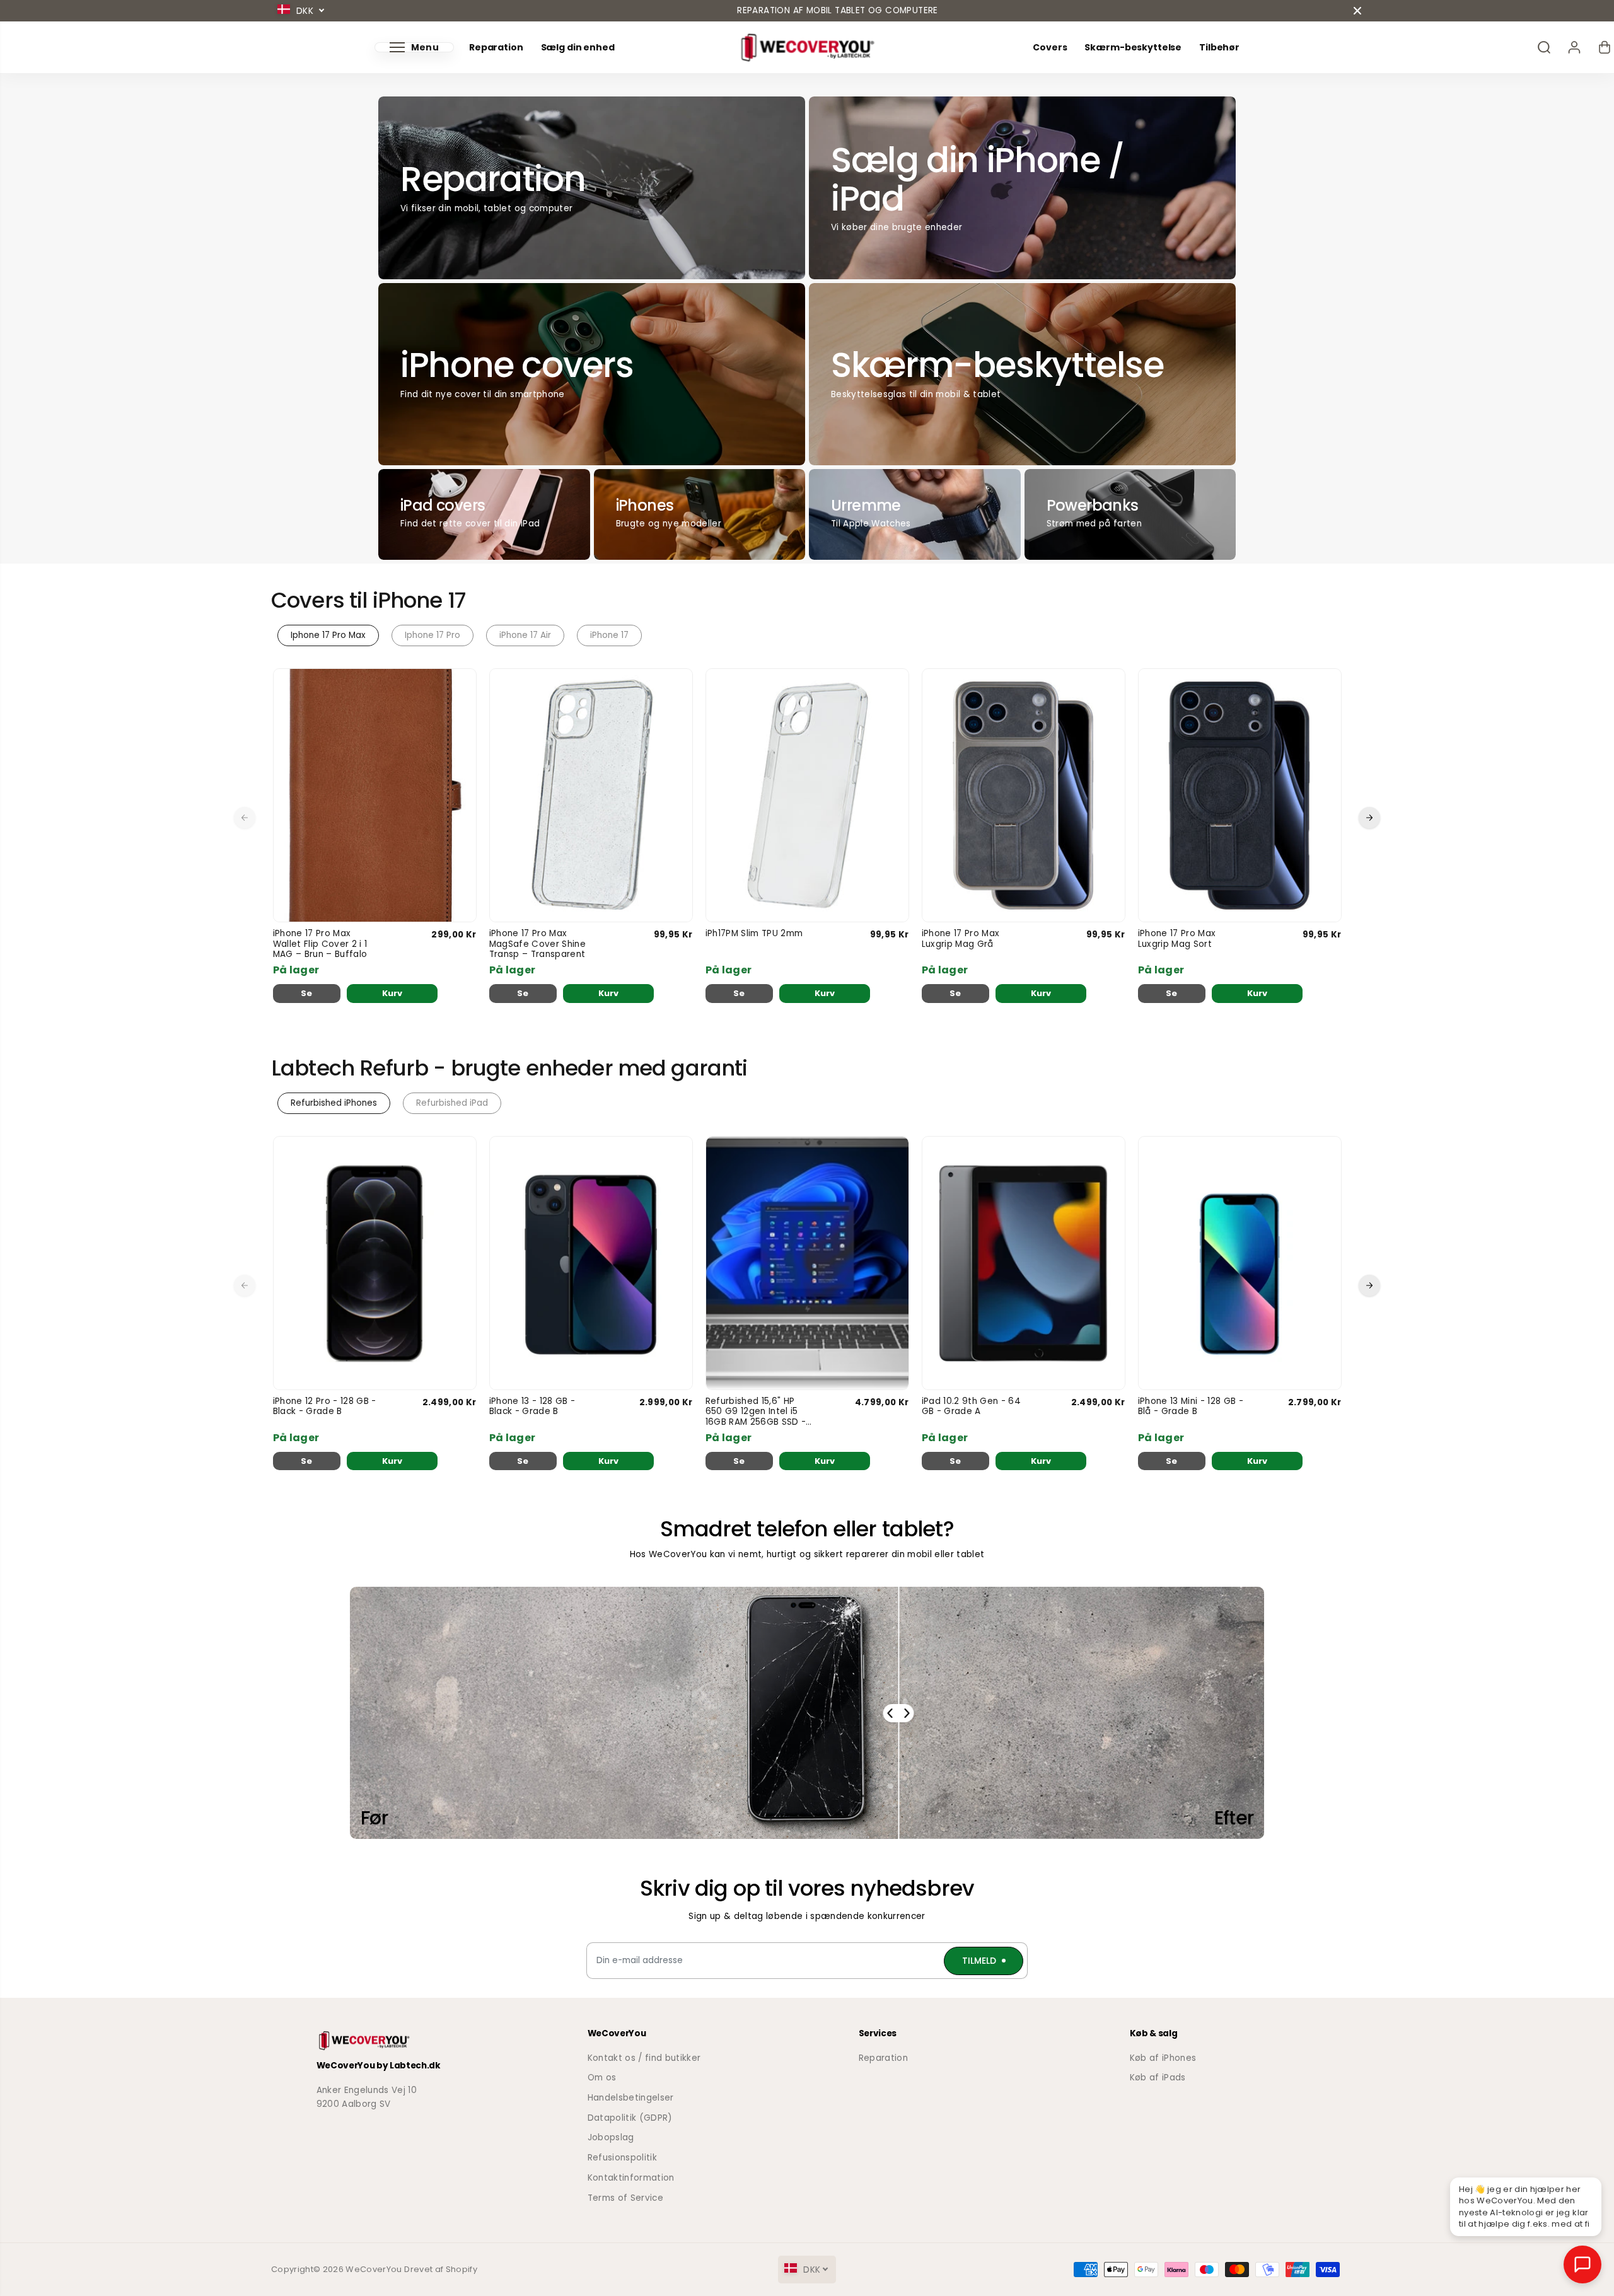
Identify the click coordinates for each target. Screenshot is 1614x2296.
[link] (401, 2041)
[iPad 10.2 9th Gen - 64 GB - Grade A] (1024, 1263)
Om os (602, 2078)
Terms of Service (625, 2198)
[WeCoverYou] (807, 48)
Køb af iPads (1158, 2078)
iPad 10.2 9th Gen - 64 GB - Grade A (971, 1407)
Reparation (496, 48)
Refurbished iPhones (334, 1103)
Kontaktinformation (631, 2178)
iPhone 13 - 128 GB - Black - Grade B (532, 1407)
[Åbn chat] (1582, 2264)
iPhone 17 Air (525, 635)
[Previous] (245, 818)
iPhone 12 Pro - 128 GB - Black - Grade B (325, 1407)
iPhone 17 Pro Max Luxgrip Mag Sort (1177, 939)
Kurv (392, 993)
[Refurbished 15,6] (807, 1263)
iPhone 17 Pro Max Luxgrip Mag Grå (961, 939)
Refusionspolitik (622, 2158)
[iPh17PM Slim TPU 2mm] (807, 795)
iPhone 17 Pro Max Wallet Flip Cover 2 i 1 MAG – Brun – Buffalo (320, 944)
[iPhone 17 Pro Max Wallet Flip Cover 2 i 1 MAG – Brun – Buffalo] (375, 795)
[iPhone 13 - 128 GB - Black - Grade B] (591, 1263)
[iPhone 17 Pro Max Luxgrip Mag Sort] (1240, 795)
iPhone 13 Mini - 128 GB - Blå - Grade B (1191, 1407)
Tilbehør (1219, 48)
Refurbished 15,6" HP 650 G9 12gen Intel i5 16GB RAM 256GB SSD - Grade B (756, 1412)
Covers (1050, 48)
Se (307, 993)
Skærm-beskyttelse (1133, 48)
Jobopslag (611, 2137)
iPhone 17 (609, 635)
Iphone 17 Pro (433, 635)
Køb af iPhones (1163, 2058)
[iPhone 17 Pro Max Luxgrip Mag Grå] (1024, 795)
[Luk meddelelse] (1357, 11)
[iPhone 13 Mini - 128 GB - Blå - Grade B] (1240, 1263)
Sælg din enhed (578, 48)
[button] (414, 47)
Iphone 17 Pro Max (328, 635)
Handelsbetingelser (631, 2098)
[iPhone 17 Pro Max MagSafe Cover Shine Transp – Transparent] (591, 795)
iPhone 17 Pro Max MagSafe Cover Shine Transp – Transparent (537, 944)
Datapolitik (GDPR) (630, 2118)
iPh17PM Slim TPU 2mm (754, 934)
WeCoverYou (374, 2269)
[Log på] (1574, 47)
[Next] (1369, 818)
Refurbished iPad (452, 1103)
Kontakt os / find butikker (644, 2058)
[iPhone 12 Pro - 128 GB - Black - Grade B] (375, 1263)
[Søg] (1544, 47)
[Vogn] (1605, 47)
